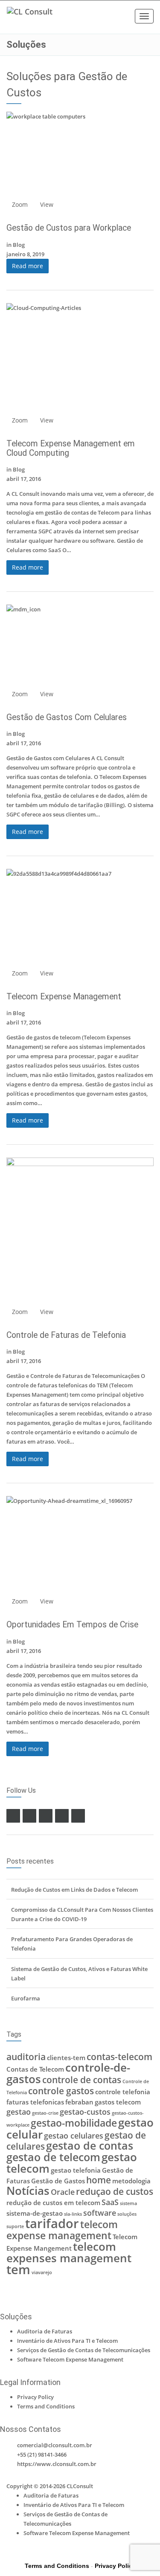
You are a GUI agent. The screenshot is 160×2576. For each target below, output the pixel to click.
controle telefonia (123, 2092)
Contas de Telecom (35, 2069)
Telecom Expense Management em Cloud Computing (71, 448)
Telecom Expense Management (64, 997)
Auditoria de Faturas (45, 2331)
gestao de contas (90, 2146)
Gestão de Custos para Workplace (69, 228)
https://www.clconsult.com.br (57, 2464)
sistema (128, 2203)
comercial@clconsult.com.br (55, 2445)
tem (18, 2269)
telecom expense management (62, 2230)
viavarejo (42, 2272)
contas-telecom (119, 2057)
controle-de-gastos (68, 2073)
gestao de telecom (53, 2157)
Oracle (63, 2192)
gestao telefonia (76, 2170)
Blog (19, 245)
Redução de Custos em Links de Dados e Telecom (74, 1890)
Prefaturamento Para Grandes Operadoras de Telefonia (72, 1944)
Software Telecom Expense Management (70, 2359)
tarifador (52, 2223)
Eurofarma (26, 1998)
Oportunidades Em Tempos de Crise (72, 1625)
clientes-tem (66, 2058)
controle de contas (82, 2080)
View (47, 204)
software (100, 2213)
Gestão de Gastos (58, 2181)
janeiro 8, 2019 (25, 254)
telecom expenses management (69, 2252)
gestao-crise (45, 2113)
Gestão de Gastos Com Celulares (67, 717)
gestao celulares (74, 2136)
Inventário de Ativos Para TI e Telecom (67, 2341)
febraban (79, 2102)
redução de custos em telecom (53, 2203)
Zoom (20, 204)
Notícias (28, 2191)
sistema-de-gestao (35, 2213)
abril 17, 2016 (24, 479)
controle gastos (61, 2091)
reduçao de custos (115, 2191)
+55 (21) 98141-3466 (42, 2454)
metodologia (131, 2181)
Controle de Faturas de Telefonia (66, 1335)
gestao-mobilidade (74, 2123)
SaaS (110, 2202)
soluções (127, 2214)
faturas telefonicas (35, 2102)
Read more (28, 266)
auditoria (26, 2057)
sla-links (73, 2214)
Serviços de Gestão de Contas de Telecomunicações (84, 2350)
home (99, 2180)
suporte (15, 2226)
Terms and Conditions (46, 2406)
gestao (19, 2112)
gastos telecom (118, 2102)
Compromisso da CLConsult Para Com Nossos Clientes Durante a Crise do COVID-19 (82, 1914)
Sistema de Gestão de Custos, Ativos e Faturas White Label (79, 1974)
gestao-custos (85, 2112)
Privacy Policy (35, 2397)
